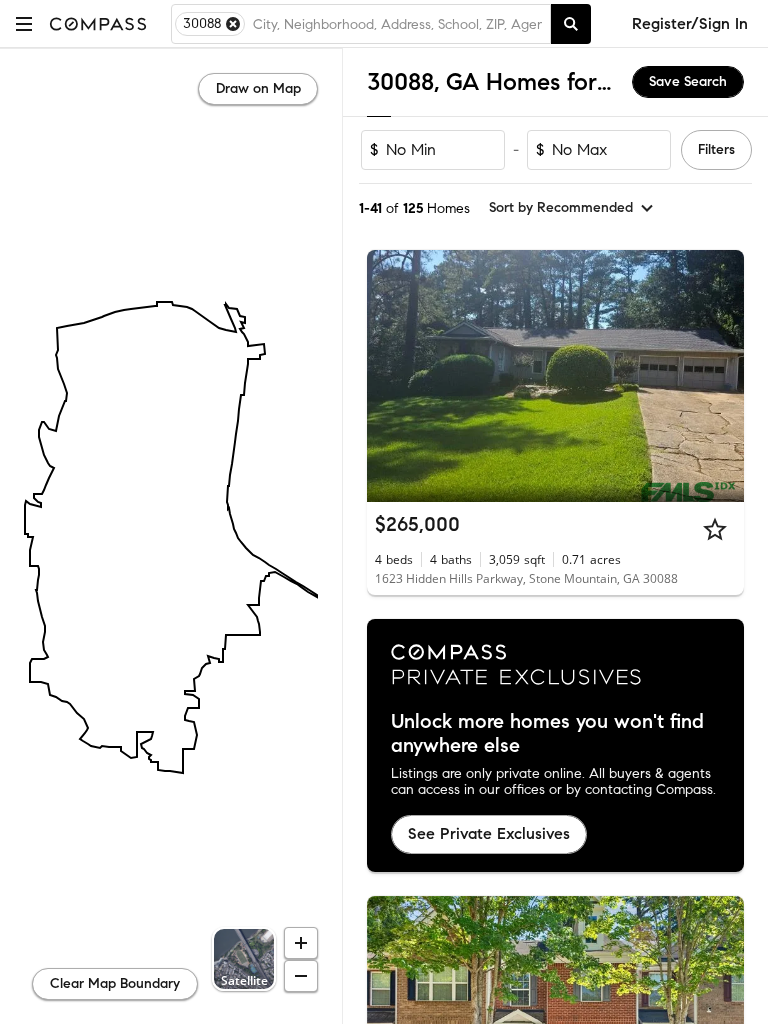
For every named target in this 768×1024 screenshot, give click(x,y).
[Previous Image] (391, 376)
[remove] (233, 24)
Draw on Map (258, 88)
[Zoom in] (301, 943)
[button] (24, 23)
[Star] (715, 529)
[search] (571, 24)
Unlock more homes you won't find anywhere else (547, 734)
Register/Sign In (690, 23)
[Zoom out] (301, 976)
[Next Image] (721, 376)
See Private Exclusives (489, 833)
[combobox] (397, 24)
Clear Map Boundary (115, 983)
